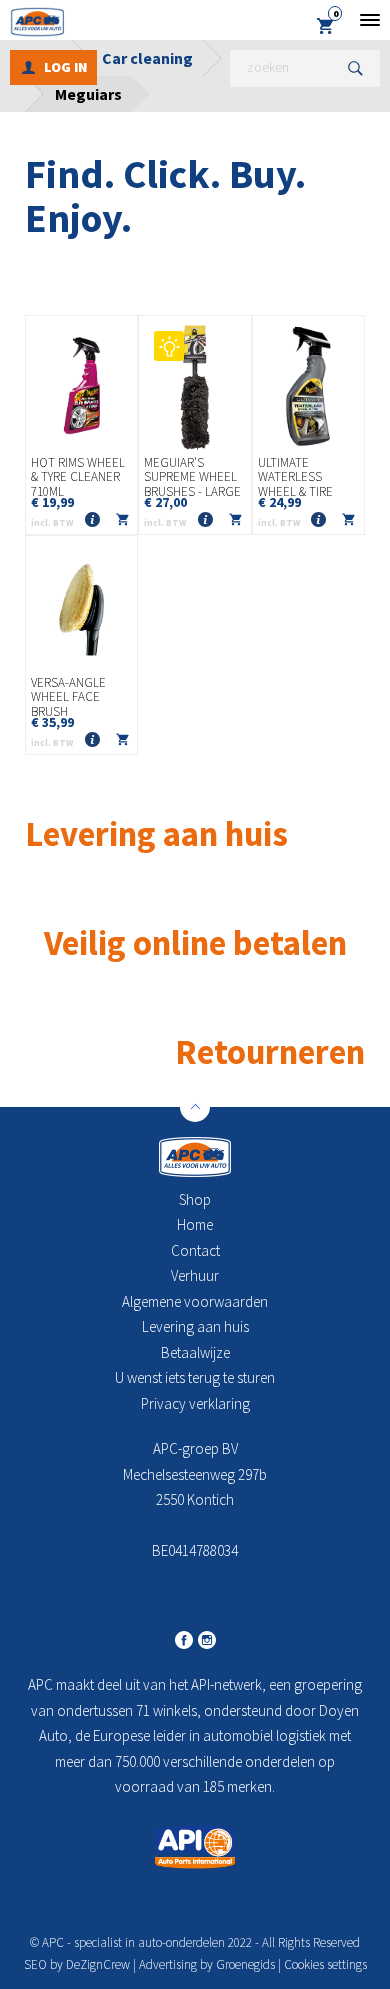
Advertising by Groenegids (207, 1964)
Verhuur (195, 1275)
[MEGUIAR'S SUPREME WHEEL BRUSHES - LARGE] (194, 386)
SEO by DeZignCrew (77, 1964)
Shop (195, 1199)
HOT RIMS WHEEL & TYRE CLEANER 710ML (78, 477)
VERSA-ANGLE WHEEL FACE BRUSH (68, 697)
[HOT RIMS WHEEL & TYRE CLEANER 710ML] (81, 386)
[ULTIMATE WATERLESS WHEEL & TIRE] (308, 386)
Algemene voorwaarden (195, 1301)
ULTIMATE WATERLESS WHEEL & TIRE (295, 477)
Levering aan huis (195, 1326)
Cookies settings (325, 1964)
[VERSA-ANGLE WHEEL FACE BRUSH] (81, 606)
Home (195, 1224)
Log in (65, 67)
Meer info (92, 520)
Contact (195, 1250)
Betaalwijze (195, 1352)
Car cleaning (147, 58)
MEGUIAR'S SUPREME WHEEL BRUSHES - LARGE (192, 477)
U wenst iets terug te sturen (195, 1377)
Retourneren (270, 1051)
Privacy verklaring (195, 1403)
